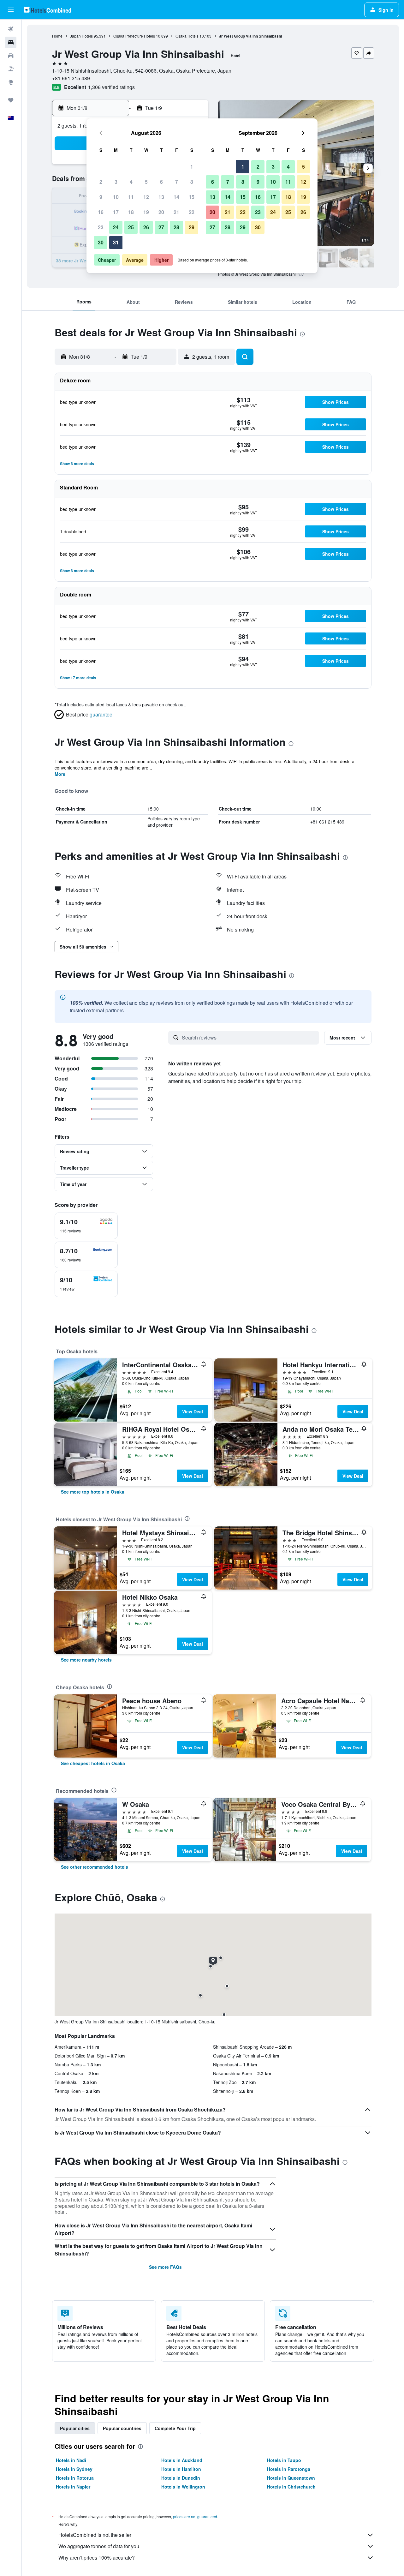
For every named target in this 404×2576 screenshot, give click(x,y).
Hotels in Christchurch (291, 2487)
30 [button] (101, 242)
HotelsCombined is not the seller (95, 2535)
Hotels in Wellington (183, 2487)
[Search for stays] (11, 42)
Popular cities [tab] (75, 2428)
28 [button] (176, 227)
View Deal (193, 1411)
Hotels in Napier (73, 2487)
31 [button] (116, 242)
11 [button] (131, 197)
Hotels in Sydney (74, 2469)
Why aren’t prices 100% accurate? (97, 2558)
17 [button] (116, 212)
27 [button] (161, 227)
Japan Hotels (81, 36)
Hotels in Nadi (71, 2460)
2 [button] (101, 182)
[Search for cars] (11, 56)
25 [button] (131, 227)
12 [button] (146, 197)
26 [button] (146, 227)
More (60, 774)
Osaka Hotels (187, 36)
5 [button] (146, 182)
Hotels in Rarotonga (289, 2469)
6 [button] (161, 182)
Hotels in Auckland (182, 2460)
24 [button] (116, 227)
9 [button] (101, 197)
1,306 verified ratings (111, 87)
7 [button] (177, 182)
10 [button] (116, 197)
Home (57, 36)
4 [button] (131, 182)
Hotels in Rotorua (75, 2478)
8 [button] (192, 182)
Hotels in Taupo (284, 2460)
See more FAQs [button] (165, 2267)
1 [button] (192, 167)
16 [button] (101, 212)
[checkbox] (86, 1226)
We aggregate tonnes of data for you (99, 2546)
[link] (93, 1492)
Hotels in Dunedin (181, 2478)
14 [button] (176, 197)
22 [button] (192, 212)
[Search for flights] (11, 29)
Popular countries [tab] (122, 2428)
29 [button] (192, 227)
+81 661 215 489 (71, 78)
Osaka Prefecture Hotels (134, 36)
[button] (11, 10)
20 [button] (161, 212)
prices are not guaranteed (195, 2516)
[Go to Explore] (11, 82)
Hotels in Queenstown (291, 2478)
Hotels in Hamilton (181, 2469)
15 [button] (192, 197)
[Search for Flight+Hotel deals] (11, 69)
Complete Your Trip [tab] (175, 2428)
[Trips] (11, 100)
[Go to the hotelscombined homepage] (47, 10)
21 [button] (176, 212)
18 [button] (131, 212)
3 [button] (116, 182)
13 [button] (161, 197)
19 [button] (146, 212)
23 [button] (101, 227)
